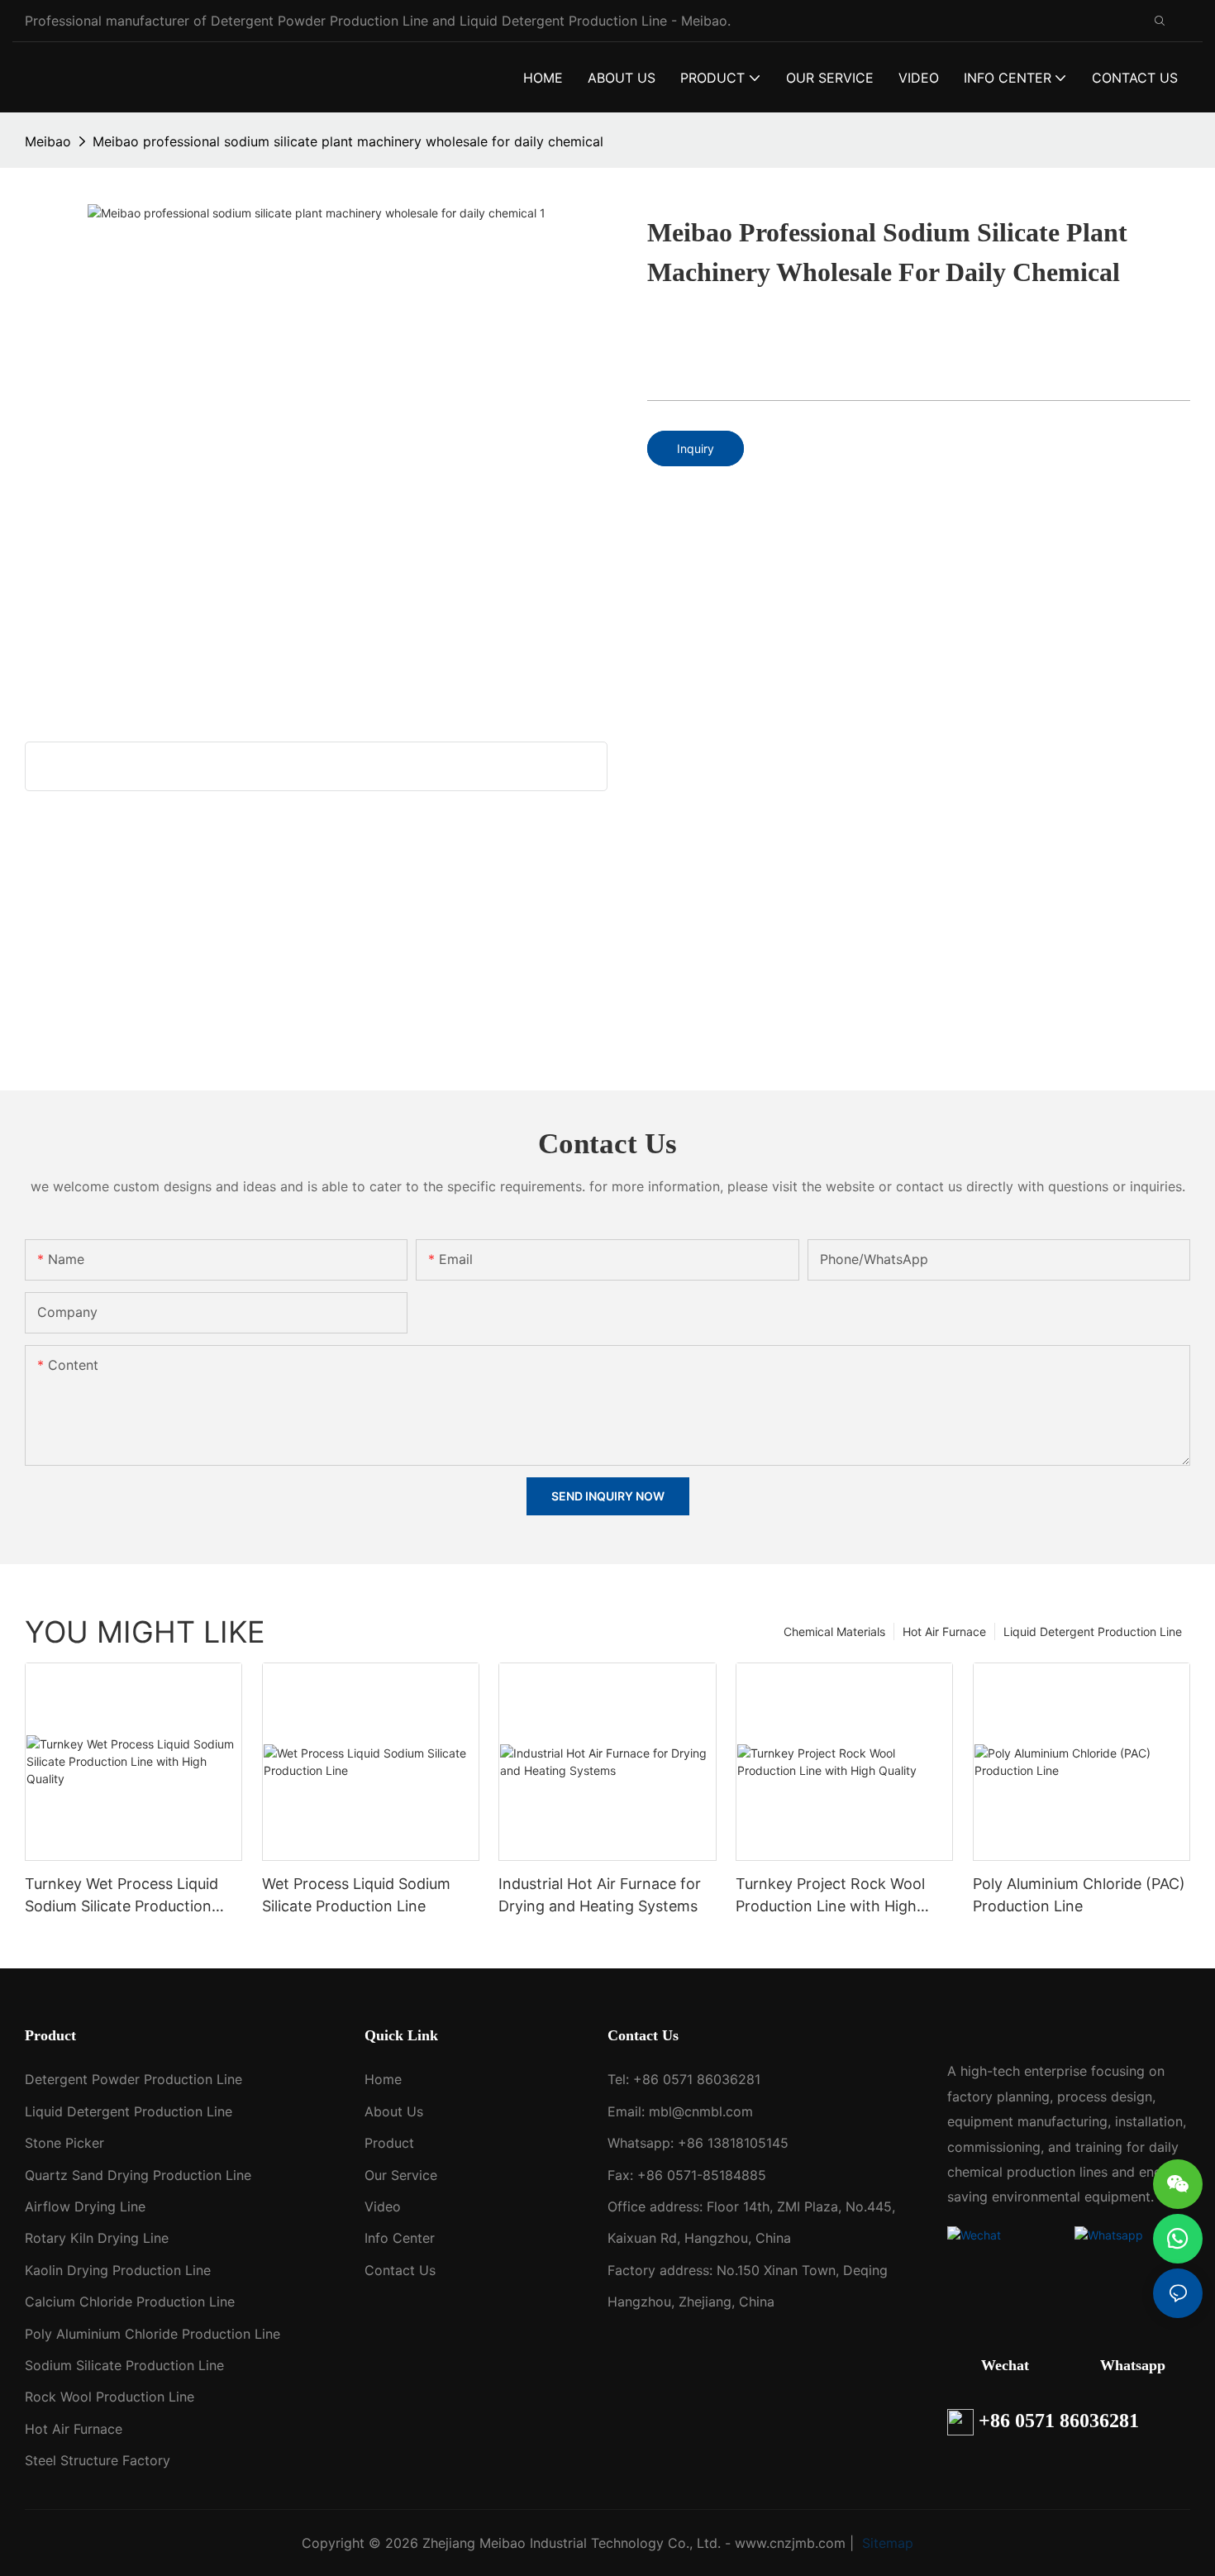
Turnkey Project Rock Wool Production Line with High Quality (830, 1896)
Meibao (48, 141)
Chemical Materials (834, 1631)
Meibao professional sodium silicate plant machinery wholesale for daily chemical (348, 141)
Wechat (1005, 2365)
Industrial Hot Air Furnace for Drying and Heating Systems (600, 1895)
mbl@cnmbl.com (701, 2111)
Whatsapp (1133, 2365)
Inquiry (696, 448)
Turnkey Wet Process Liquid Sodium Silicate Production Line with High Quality (121, 1896)
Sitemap (886, 2543)
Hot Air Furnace (944, 1631)
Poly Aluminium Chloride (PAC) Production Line (1079, 1895)
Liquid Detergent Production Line (1093, 1631)
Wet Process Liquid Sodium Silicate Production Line (356, 1895)
